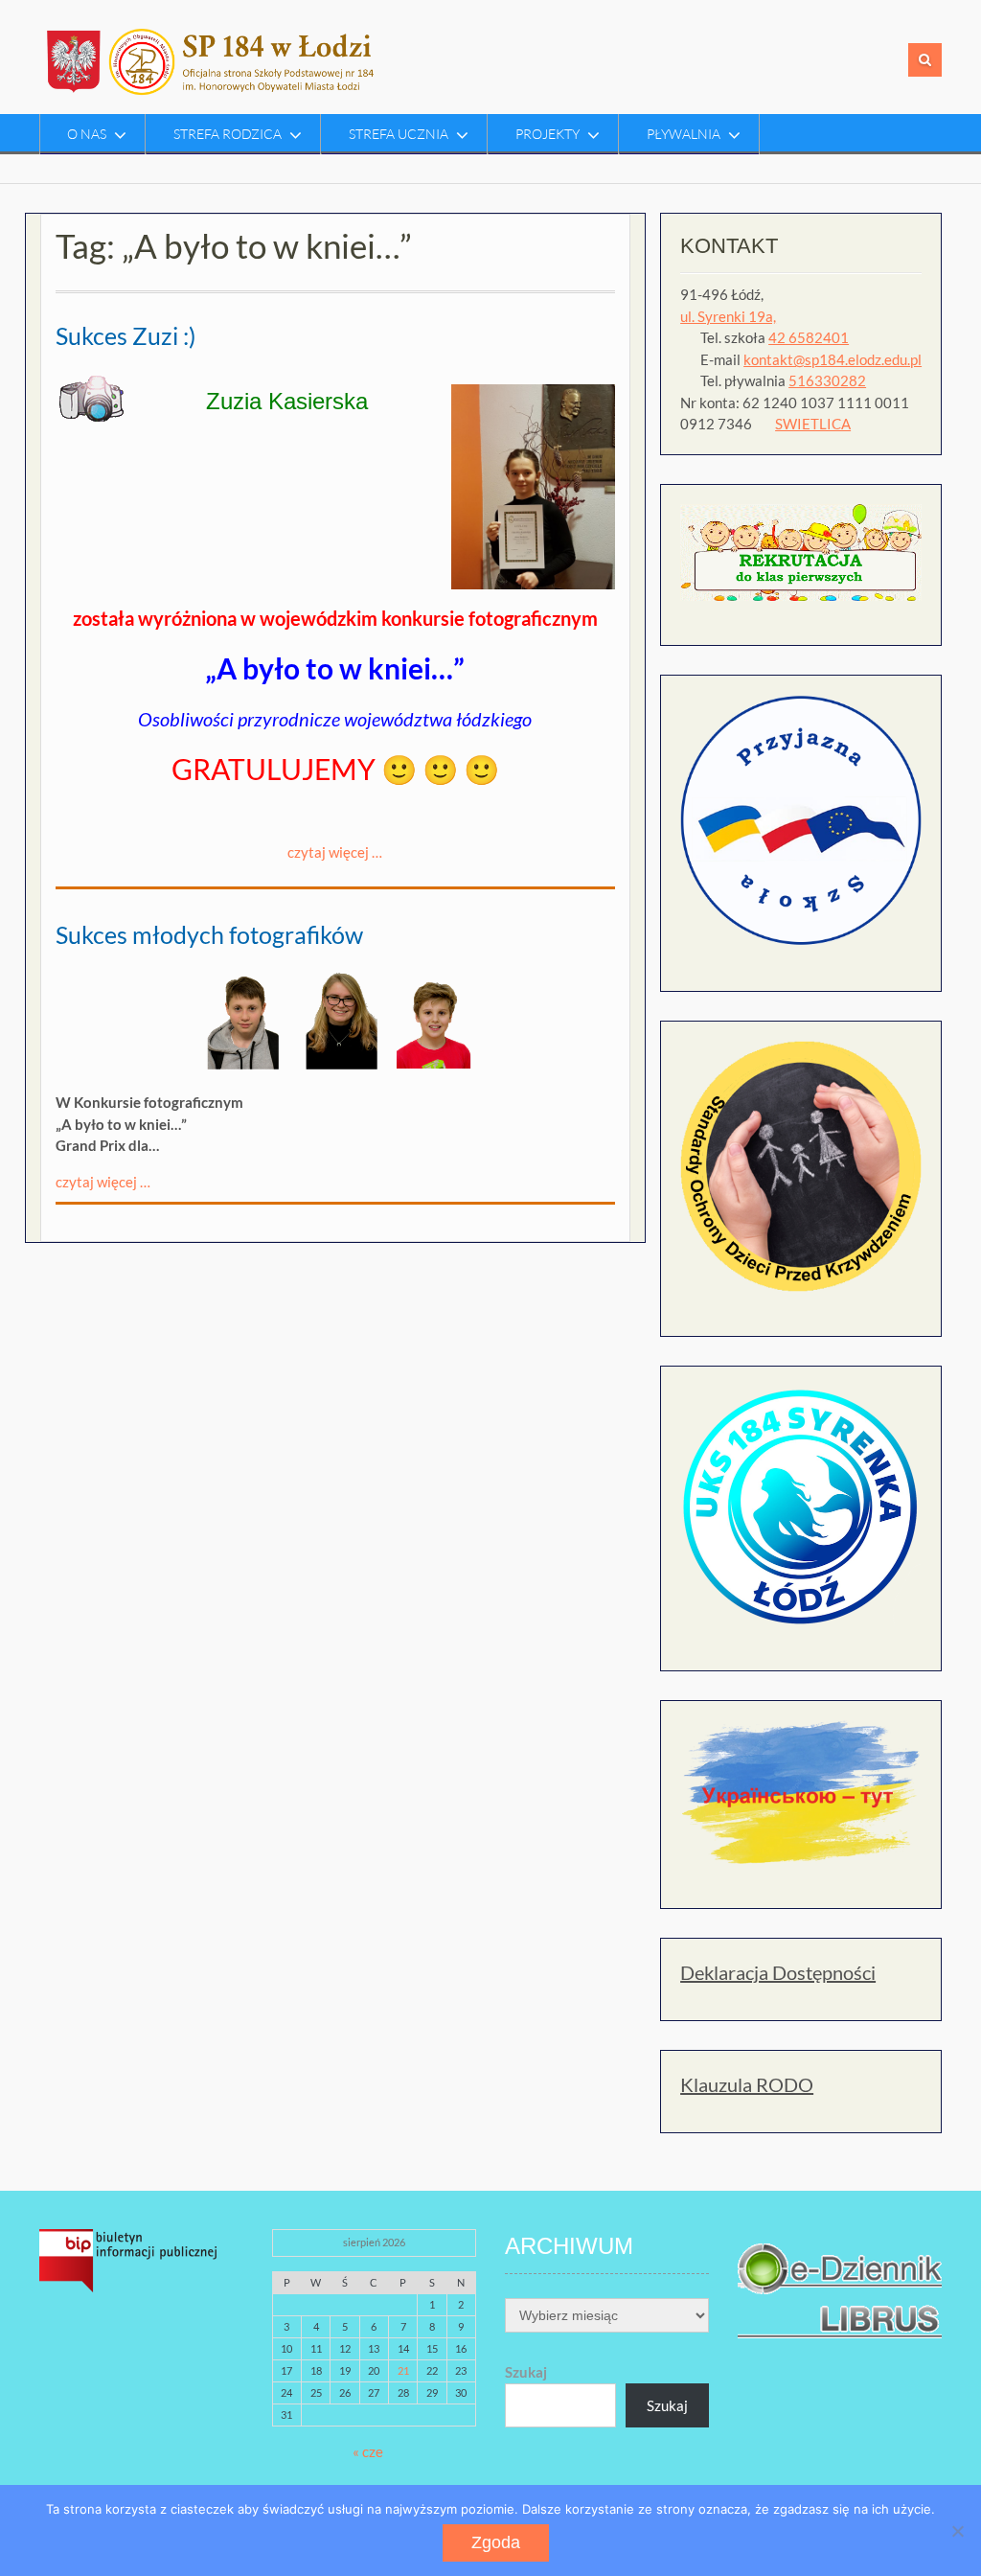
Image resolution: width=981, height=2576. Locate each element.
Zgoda (496, 2542)
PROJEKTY (548, 134)
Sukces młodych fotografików (209, 934)
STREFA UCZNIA (399, 134)
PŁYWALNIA (684, 134)
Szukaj (526, 2372)
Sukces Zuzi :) (126, 335)
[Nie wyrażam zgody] (957, 2531)
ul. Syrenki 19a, (728, 316)
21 (403, 2370)
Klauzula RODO (747, 2084)
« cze (368, 2451)
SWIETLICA (813, 424)
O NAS (87, 134)
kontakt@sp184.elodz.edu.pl (833, 359)
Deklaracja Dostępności (778, 1972)
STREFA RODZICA (228, 134)
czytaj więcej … (335, 852)
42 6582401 (809, 337)
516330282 (827, 380)
